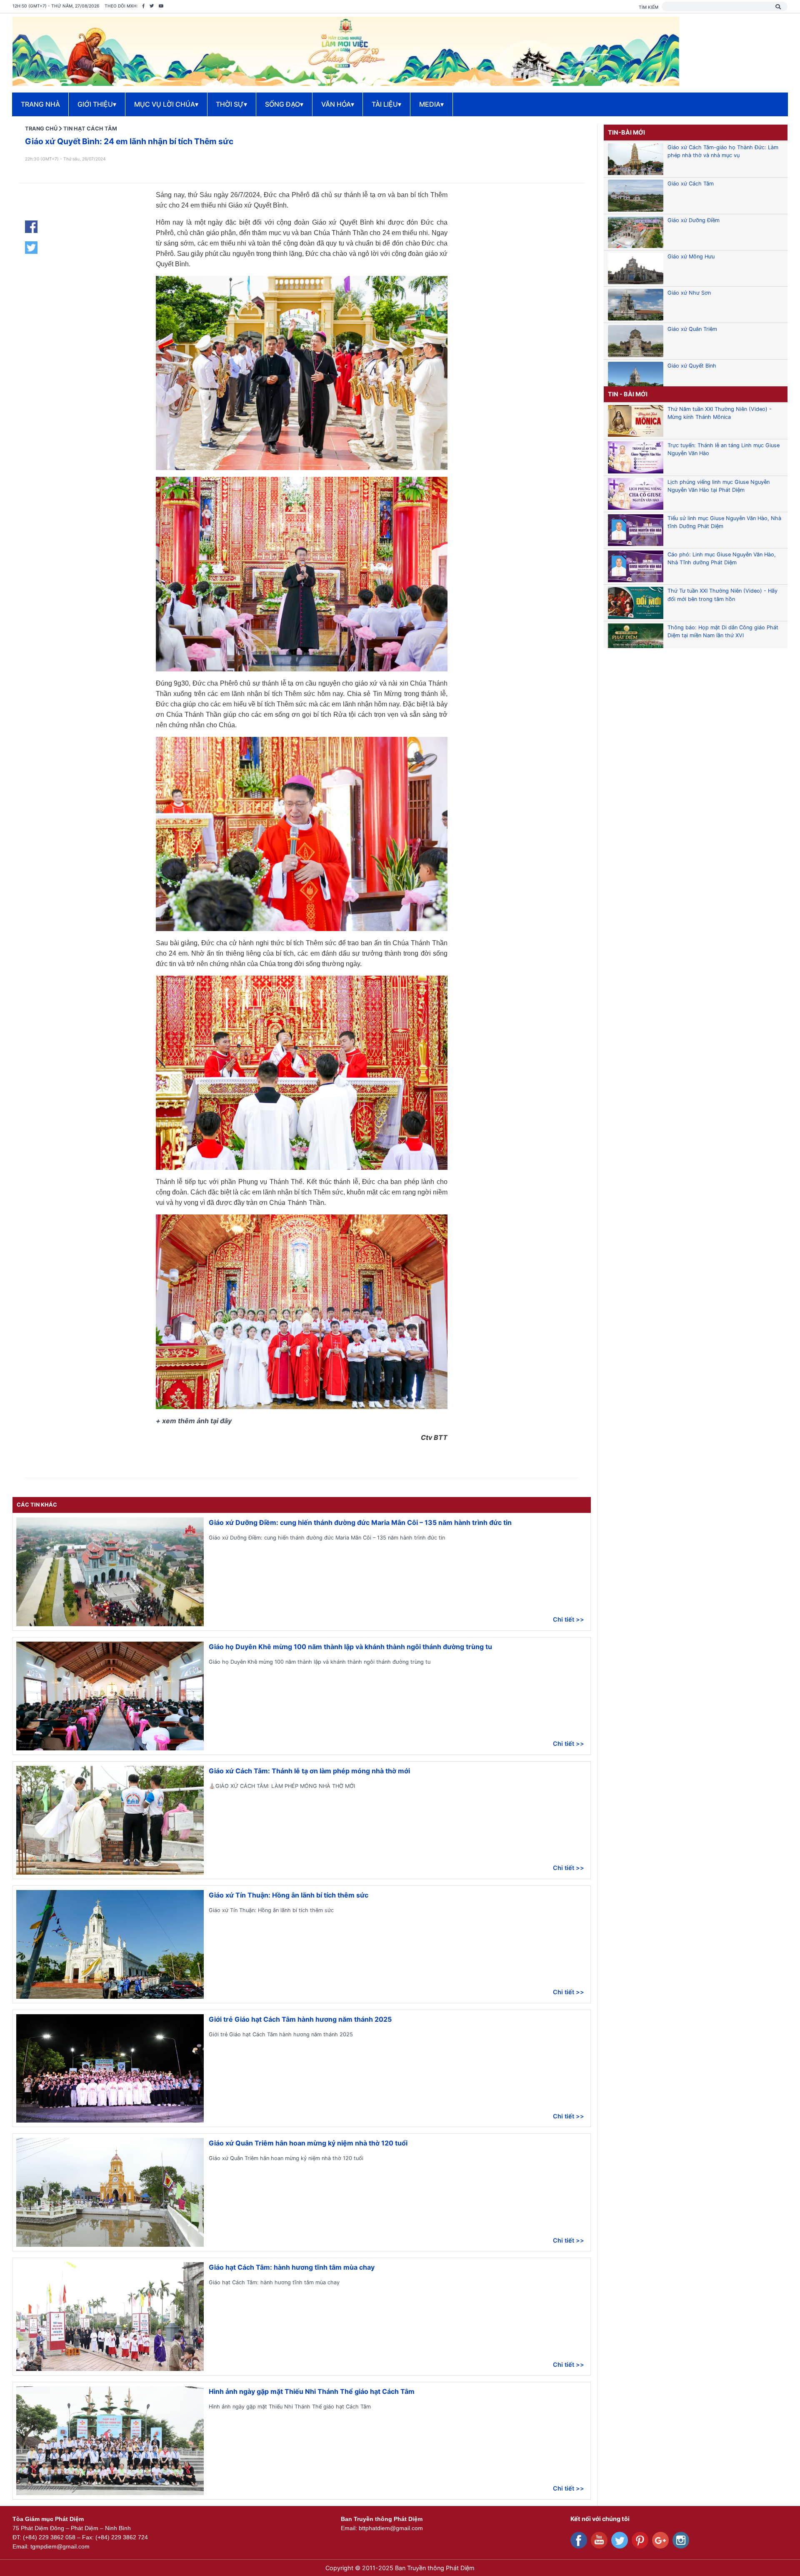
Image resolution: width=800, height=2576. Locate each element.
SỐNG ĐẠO (284, 104)
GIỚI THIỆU (97, 104)
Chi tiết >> (569, 1619)
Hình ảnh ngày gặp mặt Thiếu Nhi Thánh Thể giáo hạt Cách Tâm (312, 2391)
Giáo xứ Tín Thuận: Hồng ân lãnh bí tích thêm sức (289, 1895)
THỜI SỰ (231, 104)
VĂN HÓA (338, 104)
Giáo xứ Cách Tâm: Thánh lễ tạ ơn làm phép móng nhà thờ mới (309, 1771)
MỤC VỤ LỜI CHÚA (166, 104)
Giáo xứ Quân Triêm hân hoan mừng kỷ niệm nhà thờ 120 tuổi (308, 2143)
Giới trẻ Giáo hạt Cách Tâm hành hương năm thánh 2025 (300, 2019)
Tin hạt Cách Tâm (90, 129)
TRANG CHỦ (41, 129)
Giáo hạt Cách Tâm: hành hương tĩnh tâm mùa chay (292, 2267)
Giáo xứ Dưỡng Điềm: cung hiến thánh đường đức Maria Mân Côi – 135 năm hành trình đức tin (360, 1522)
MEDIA (431, 104)
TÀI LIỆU (386, 104)
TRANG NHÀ (40, 104)
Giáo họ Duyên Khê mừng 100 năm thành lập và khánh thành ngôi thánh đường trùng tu (350, 1647)
